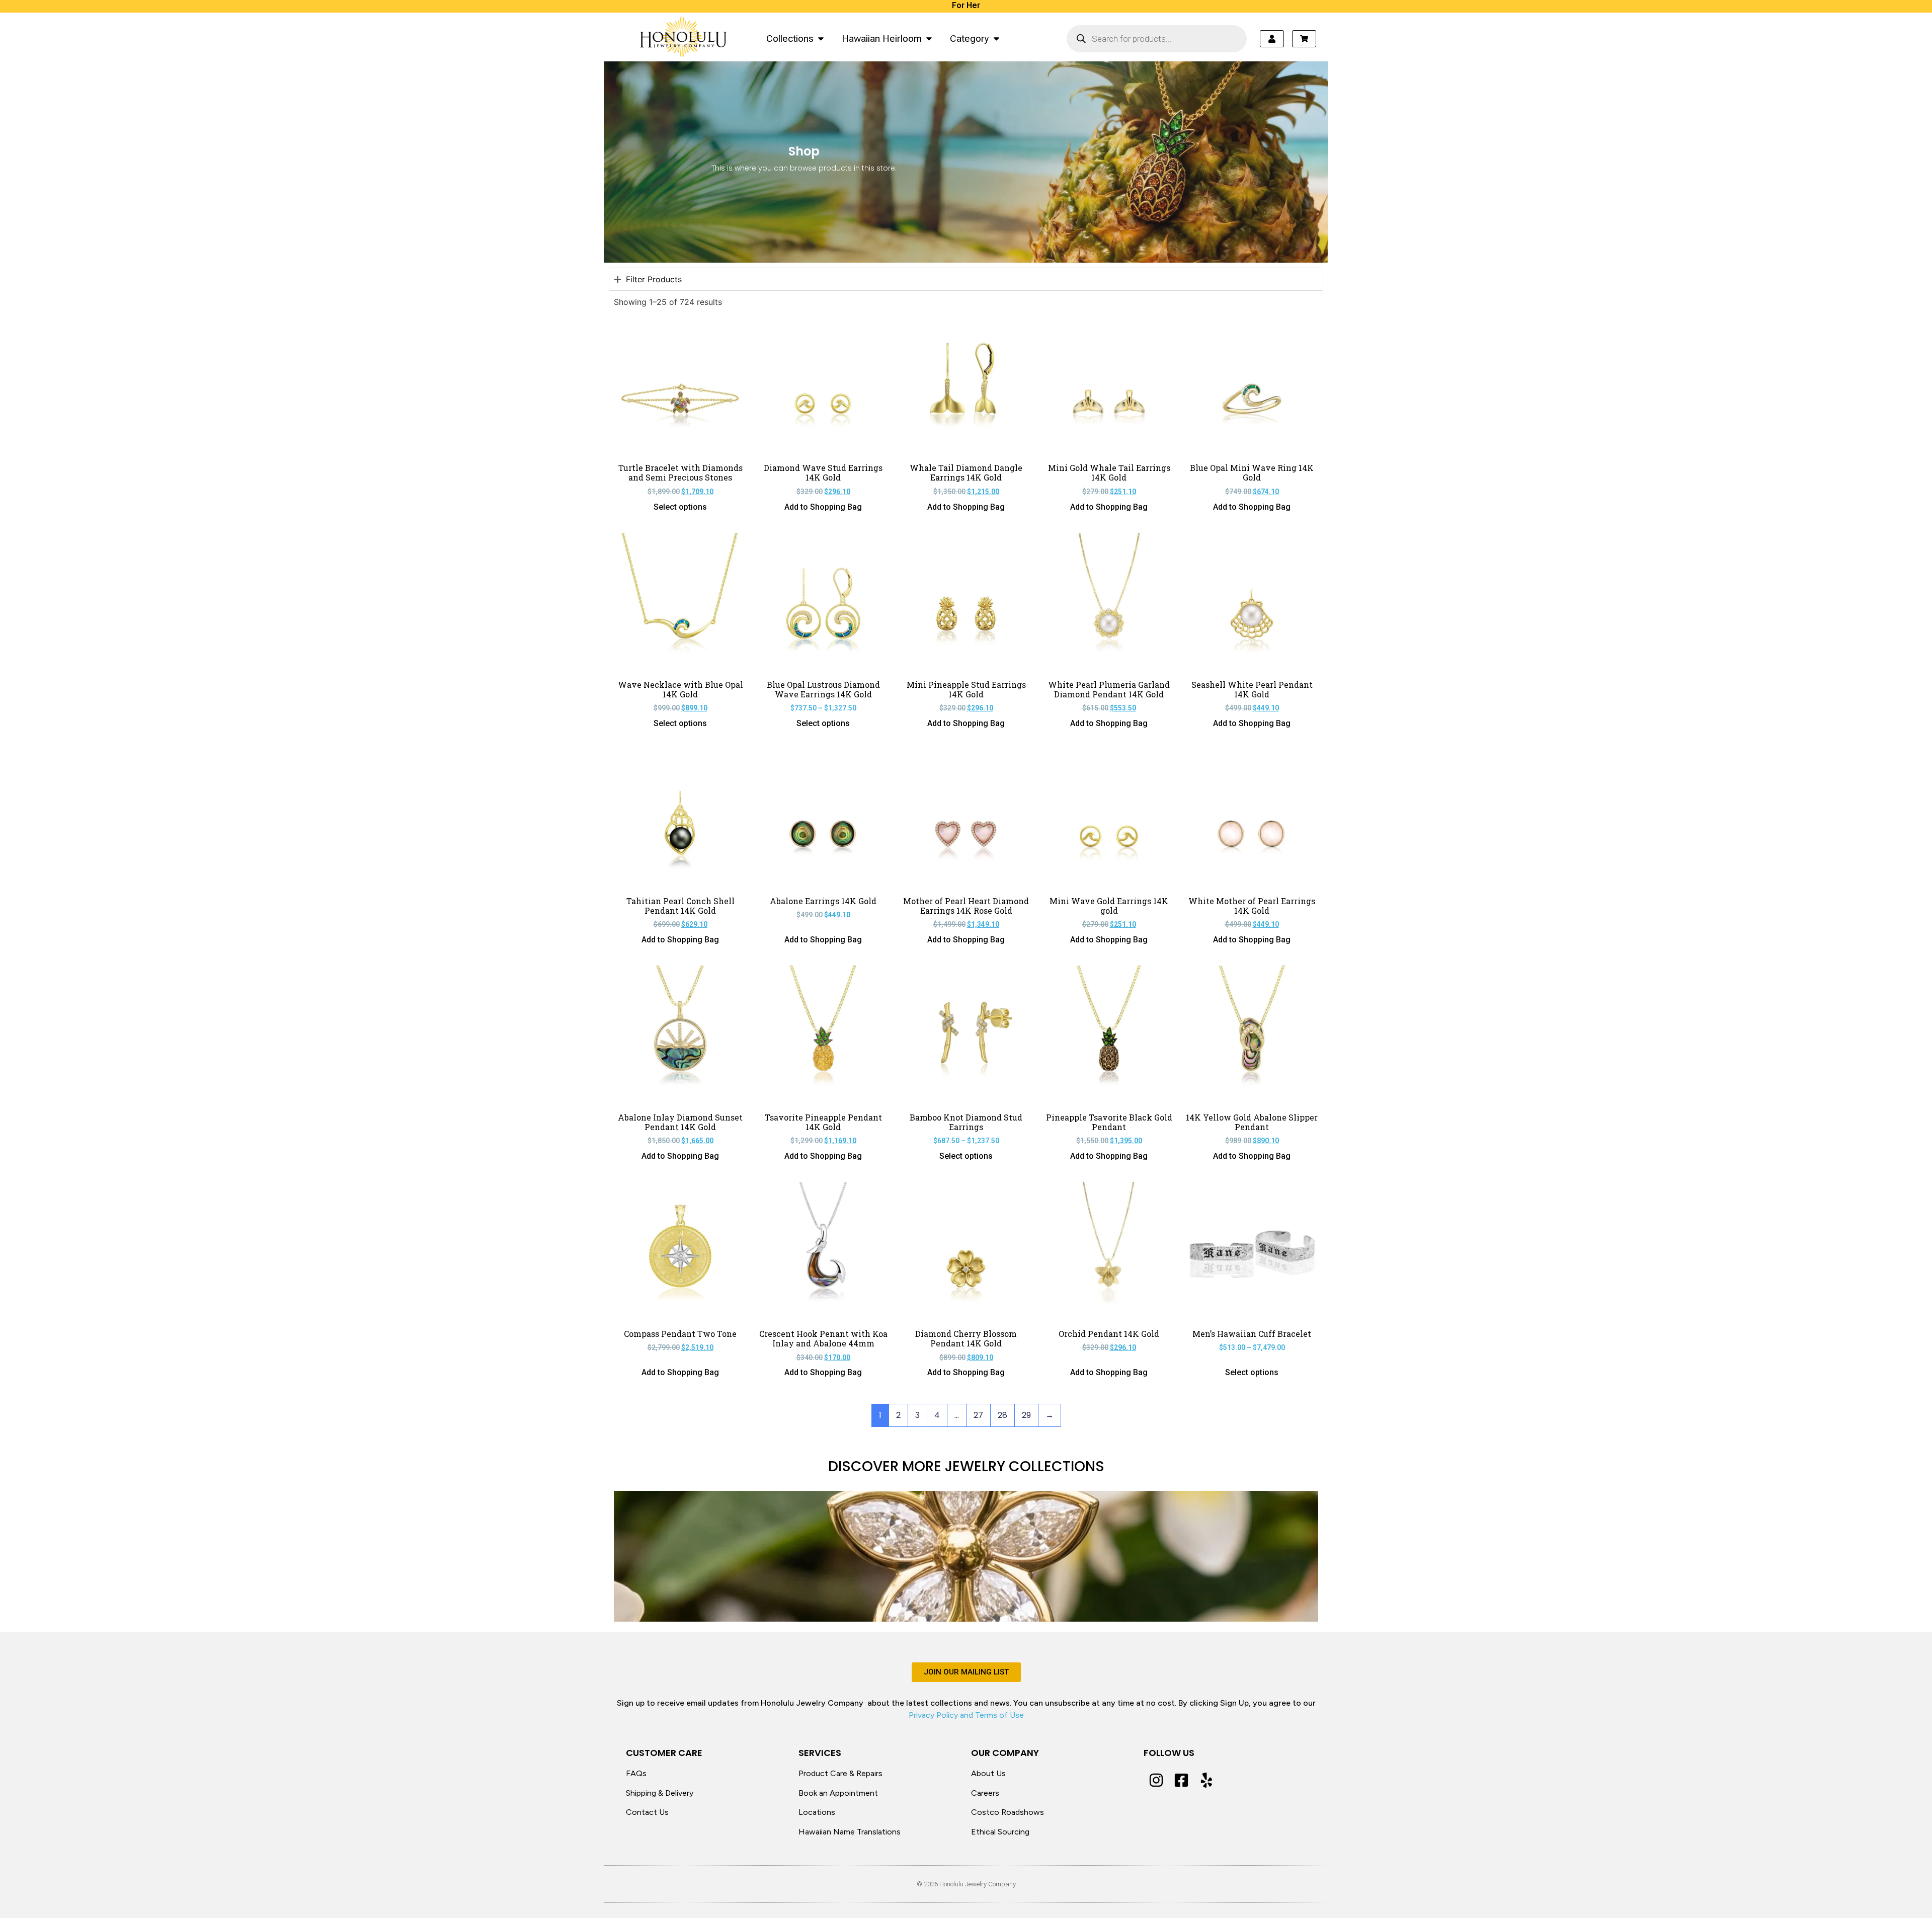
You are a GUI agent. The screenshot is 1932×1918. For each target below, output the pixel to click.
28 (1002, 1415)
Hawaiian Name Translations (850, 1832)
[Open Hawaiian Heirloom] (929, 38)
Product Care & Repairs (840, 1773)
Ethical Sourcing (1000, 1832)
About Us (988, 1773)
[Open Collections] (821, 38)
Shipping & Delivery (660, 1793)
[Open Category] (996, 38)
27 (978, 1415)
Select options (680, 507)
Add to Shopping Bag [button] (823, 507)
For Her (966, 5)
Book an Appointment (838, 1793)
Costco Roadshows (1008, 1812)
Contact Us (647, 1812)
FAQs (636, 1773)
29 (1026, 1415)
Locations (817, 1812)
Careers (985, 1793)
